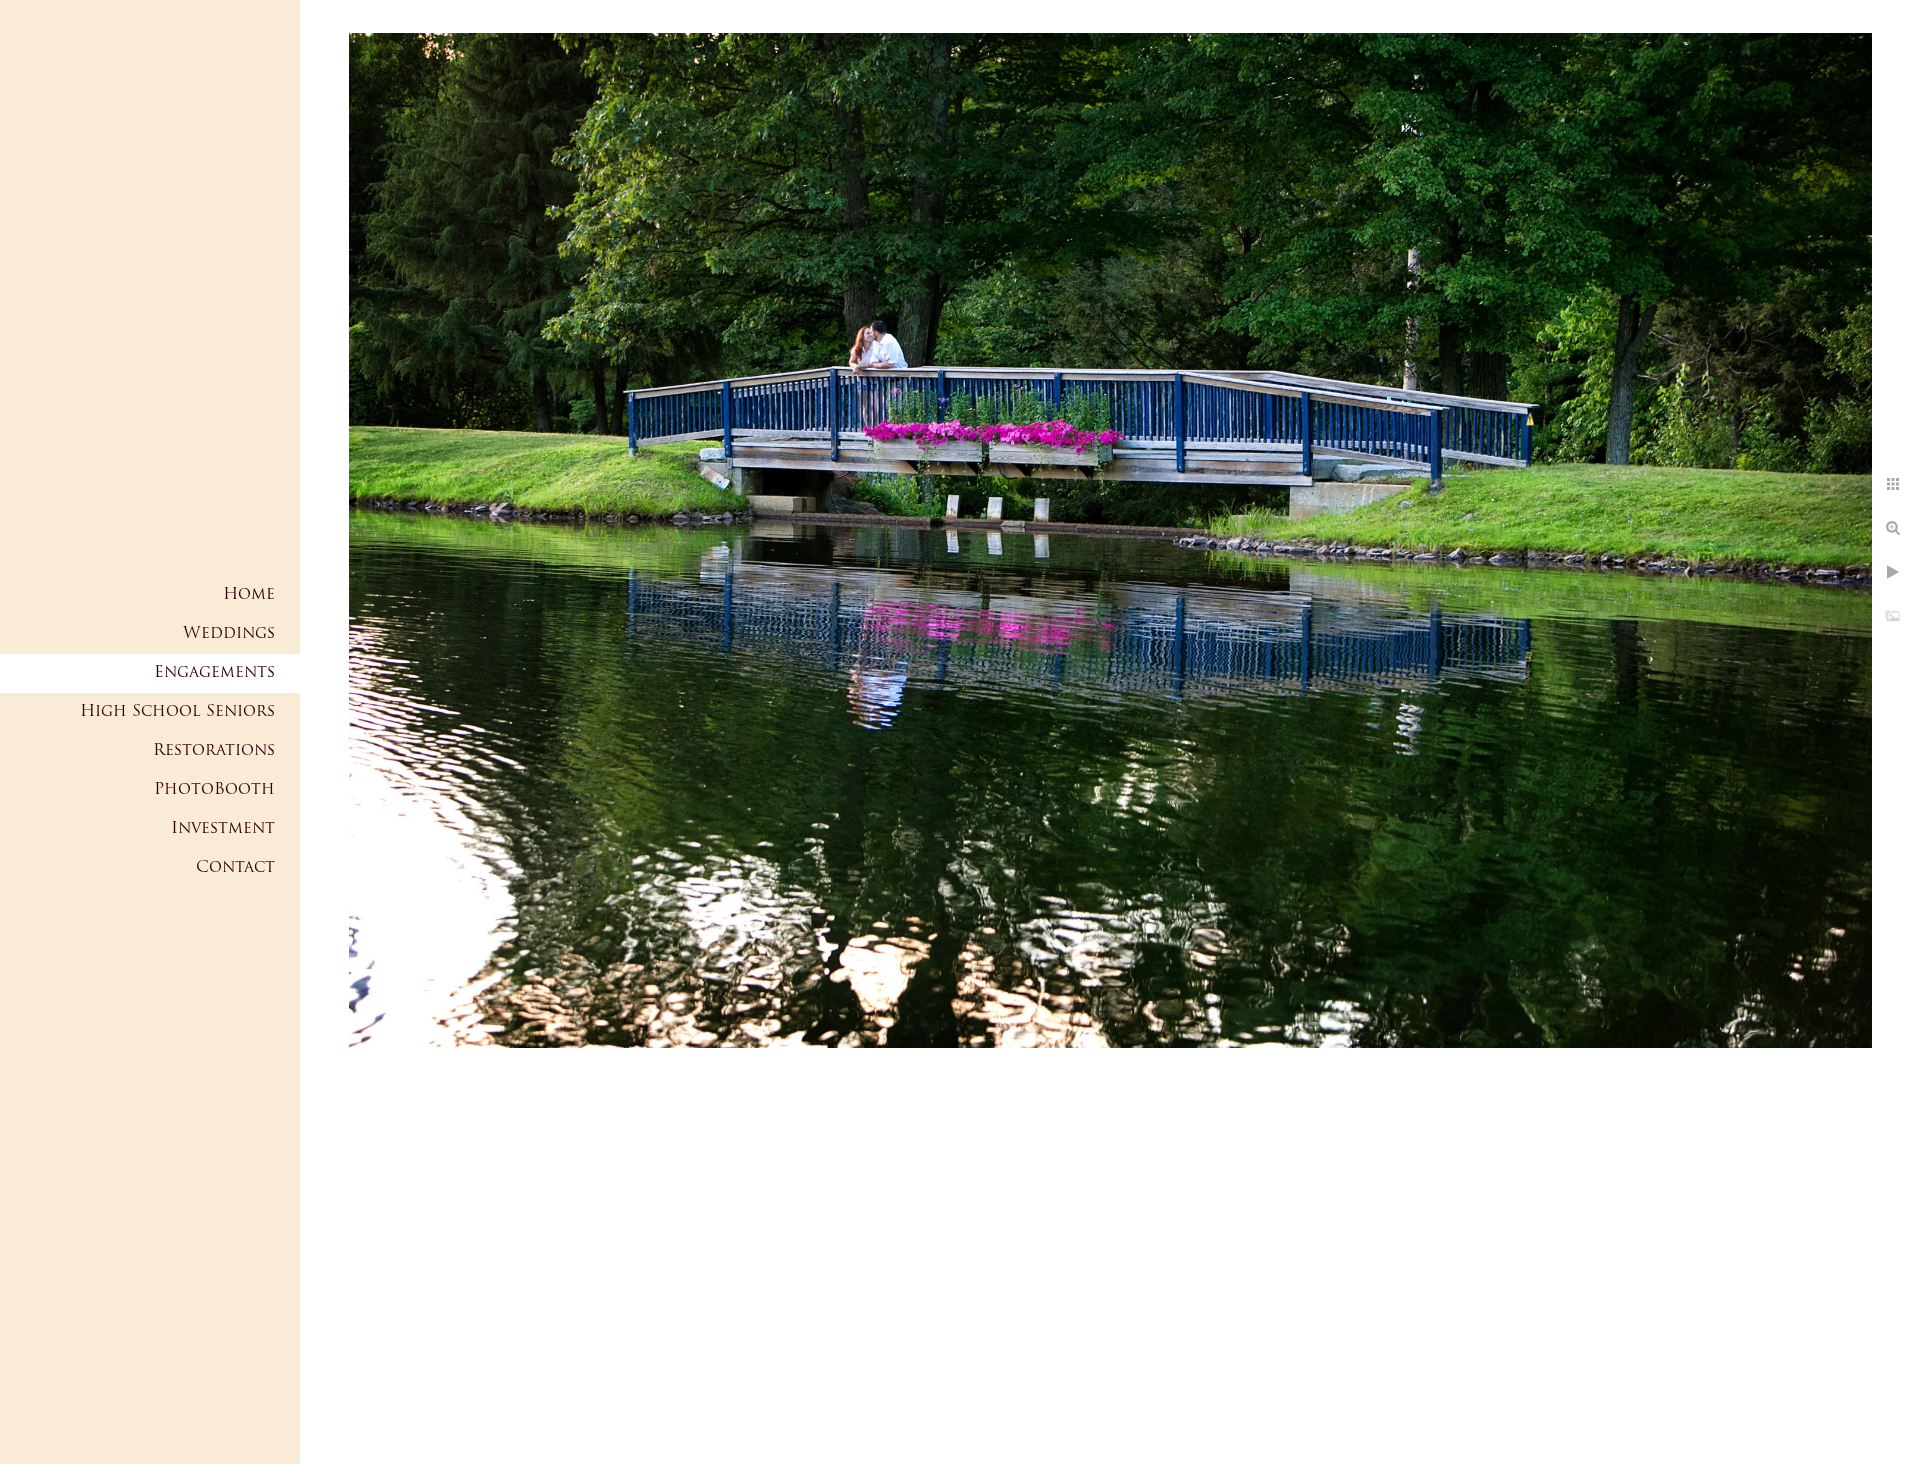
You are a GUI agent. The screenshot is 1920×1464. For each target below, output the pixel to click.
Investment (223, 829)
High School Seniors (177, 712)
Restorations (214, 751)
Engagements (214, 673)
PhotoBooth (214, 790)
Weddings (229, 634)
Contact (235, 868)
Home (249, 595)
